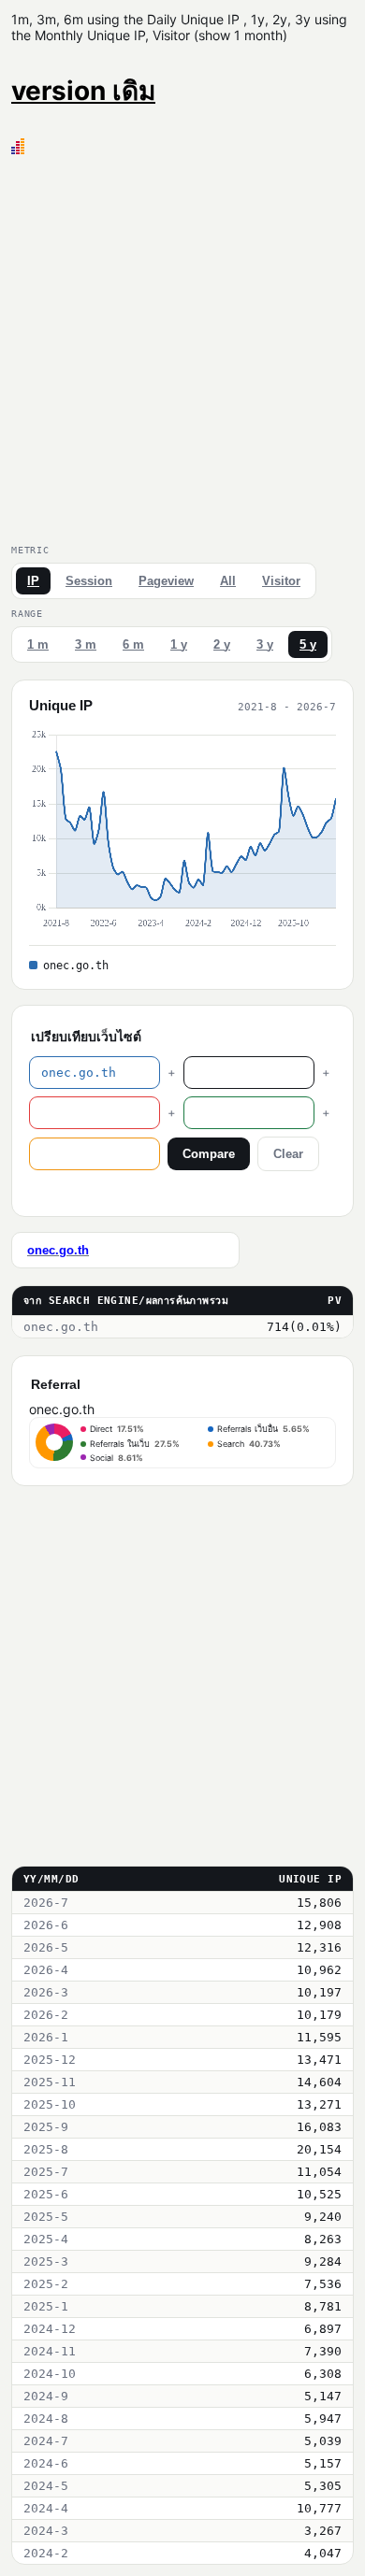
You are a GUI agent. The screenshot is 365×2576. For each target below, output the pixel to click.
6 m (133, 644)
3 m (86, 644)
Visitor (281, 581)
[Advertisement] (182, 346)
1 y (179, 644)
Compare (209, 1154)
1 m (38, 644)
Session (89, 581)
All (228, 581)
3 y (265, 644)
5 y (308, 644)
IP (33, 581)
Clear (288, 1154)
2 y (222, 644)
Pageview (166, 581)
